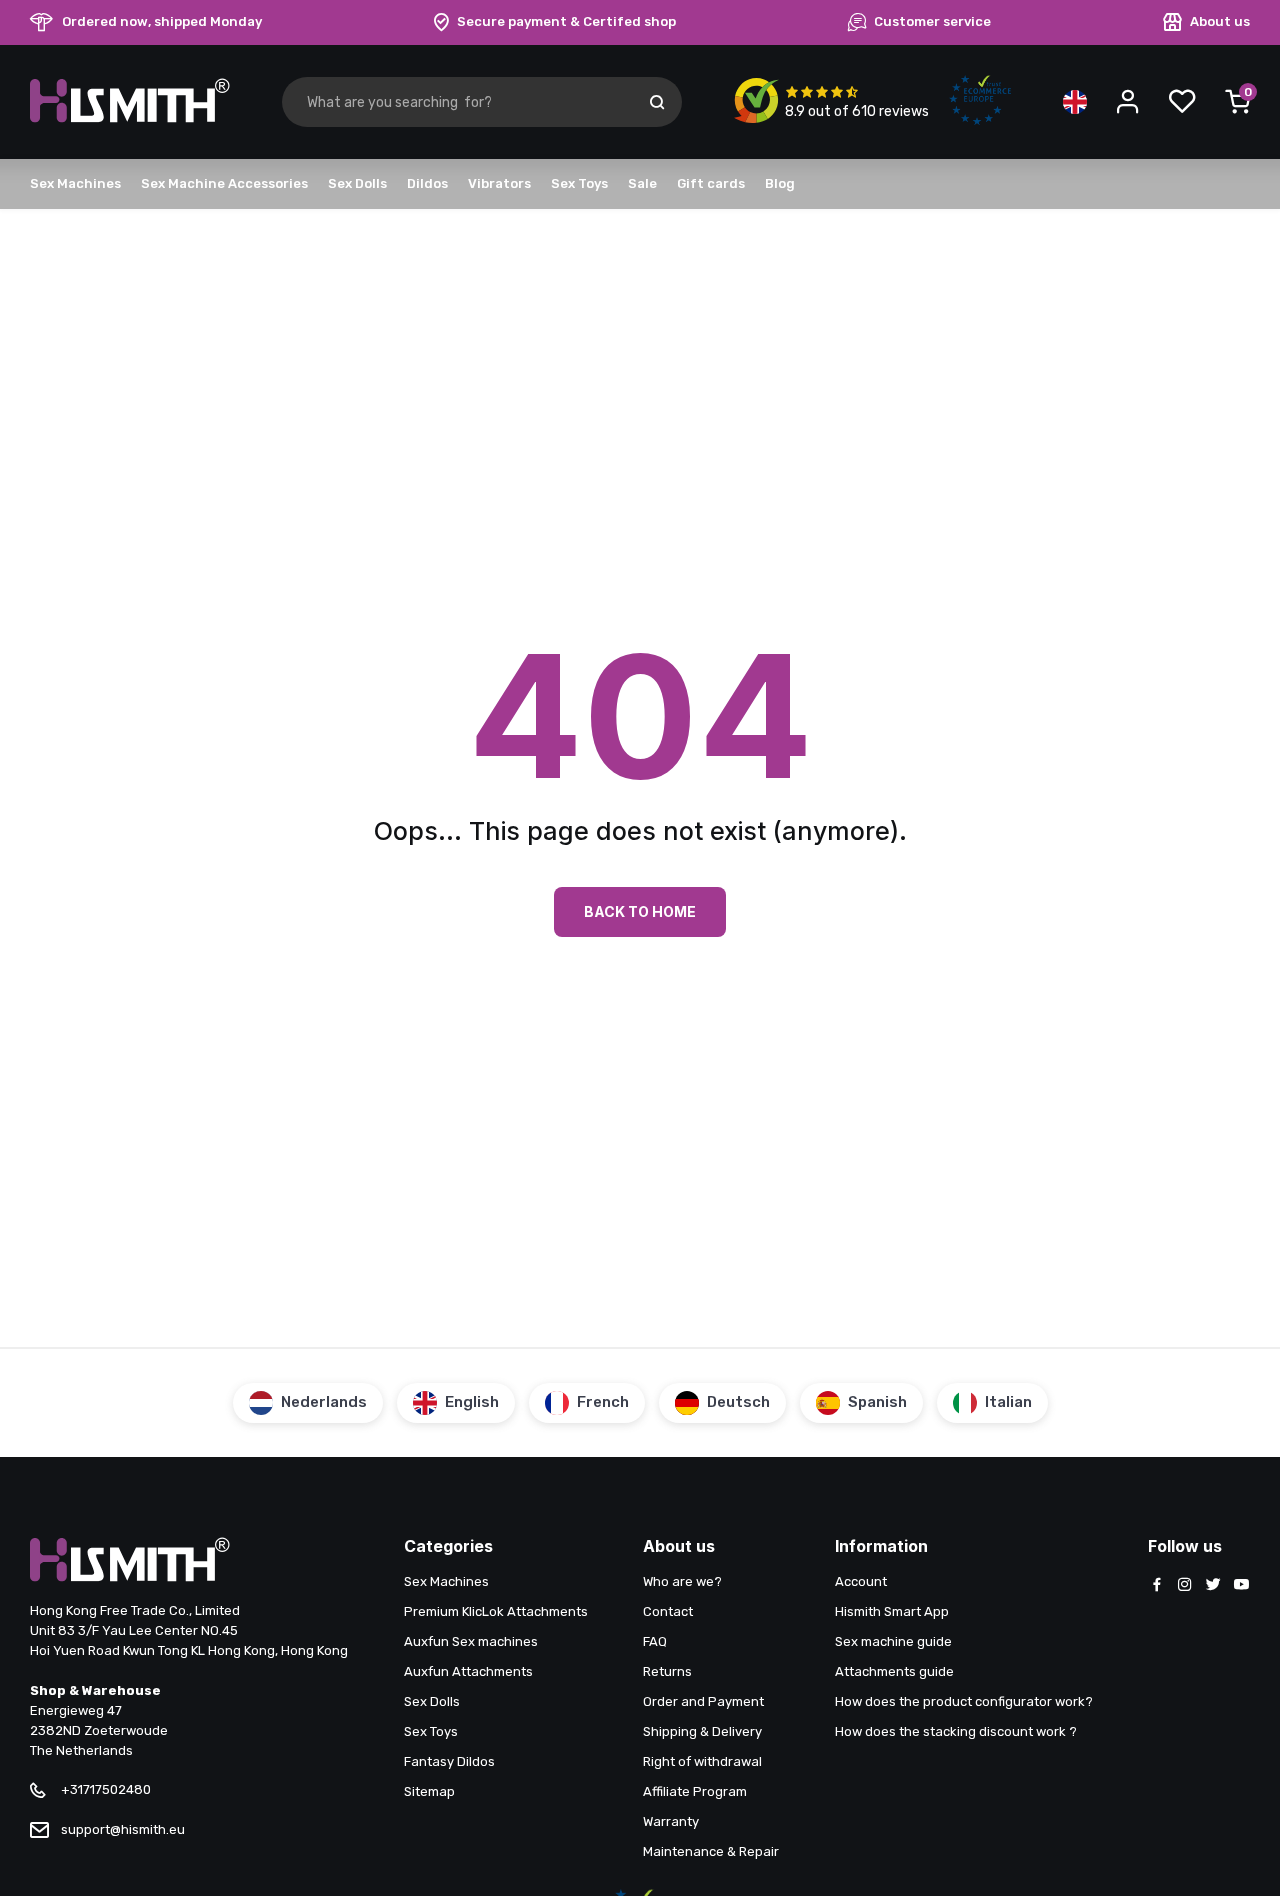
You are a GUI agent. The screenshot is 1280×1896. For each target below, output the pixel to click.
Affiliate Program (695, 1791)
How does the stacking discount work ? (956, 1731)
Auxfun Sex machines (471, 1641)
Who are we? (682, 1581)
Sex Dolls (357, 183)
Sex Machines (75, 183)
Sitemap (429, 1791)
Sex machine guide (893, 1641)
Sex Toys (579, 183)
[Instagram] (1185, 1586)
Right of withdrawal (702, 1761)
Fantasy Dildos (449, 1761)
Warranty (671, 1821)
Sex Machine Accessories (224, 183)
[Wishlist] (1182, 102)
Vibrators (499, 183)
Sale (642, 183)
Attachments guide (894, 1671)
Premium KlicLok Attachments (496, 1611)
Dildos (427, 183)
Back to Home (640, 911)
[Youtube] (1241, 1586)
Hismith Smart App (892, 1611)
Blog (780, 183)
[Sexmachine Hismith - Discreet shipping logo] (130, 118)
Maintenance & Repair (711, 1851)
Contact (668, 1611)
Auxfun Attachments (468, 1671)
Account (861, 1581)
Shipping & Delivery (702, 1731)
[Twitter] (1213, 1586)
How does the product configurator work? (964, 1701)
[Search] (657, 102)
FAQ (655, 1641)
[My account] (1128, 102)
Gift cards (711, 183)
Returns (667, 1671)
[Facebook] (1157, 1586)
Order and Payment (703, 1701)
